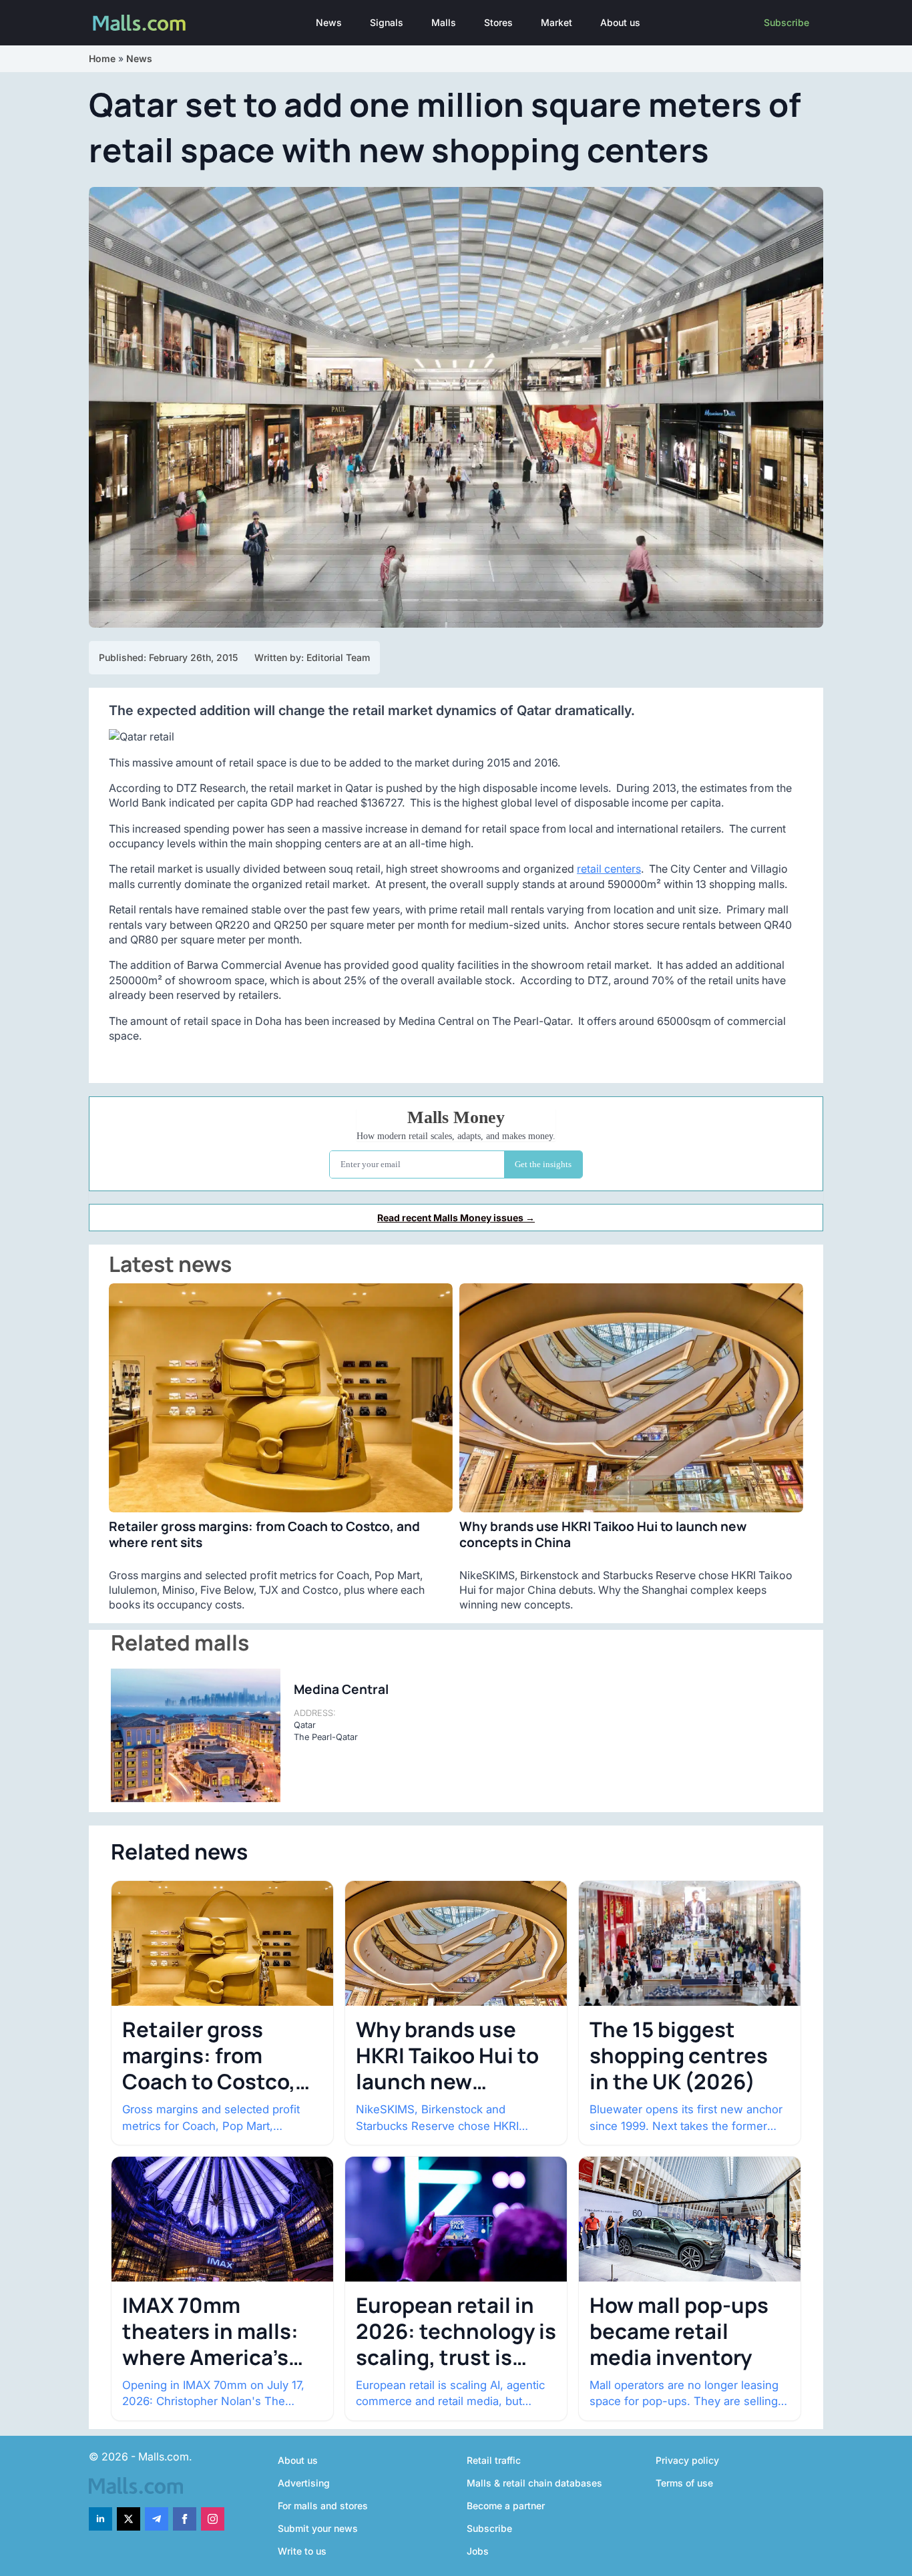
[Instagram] (213, 2519)
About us (620, 22)
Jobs (478, 2551)
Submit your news (318, 2528)
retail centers (609, 869)
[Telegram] (157, 2519)
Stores (498, 22)
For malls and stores (323, 2506)
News (329, 22)
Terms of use (684, 2483)
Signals (387, 22)
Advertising (304, 2483)
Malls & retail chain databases (534, 2483)
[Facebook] (185, 2519)
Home (102, 58)
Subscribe (786, 22)
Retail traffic (494, 2460)
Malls (444, 22)
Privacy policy (687, 2460)
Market (556, 22)
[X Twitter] (129, 2519)
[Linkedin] (100, 2519)
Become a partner (506, 2506)
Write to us (302, 2551)
